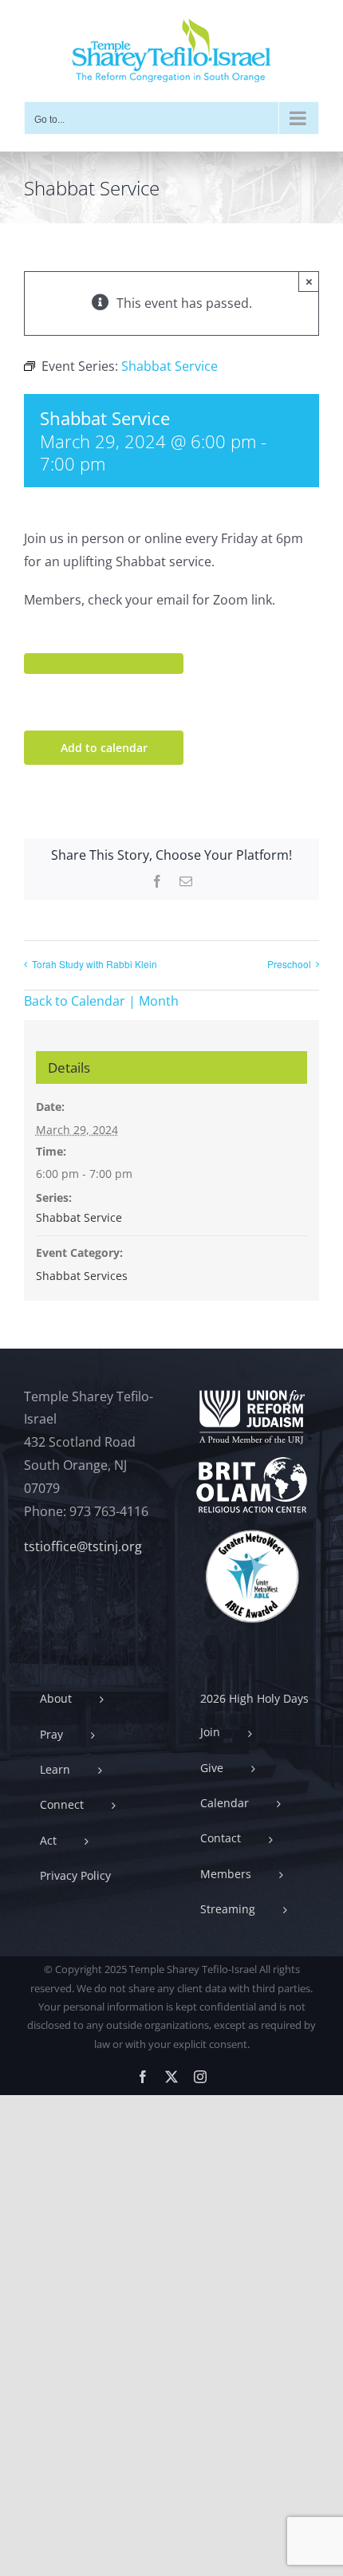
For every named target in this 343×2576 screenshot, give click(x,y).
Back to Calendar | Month (101, 1001)
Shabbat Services (82, 1276)
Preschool (289, 964)
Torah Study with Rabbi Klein (95, 964)
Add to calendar (104, 748)
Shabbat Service (79, 1217)
